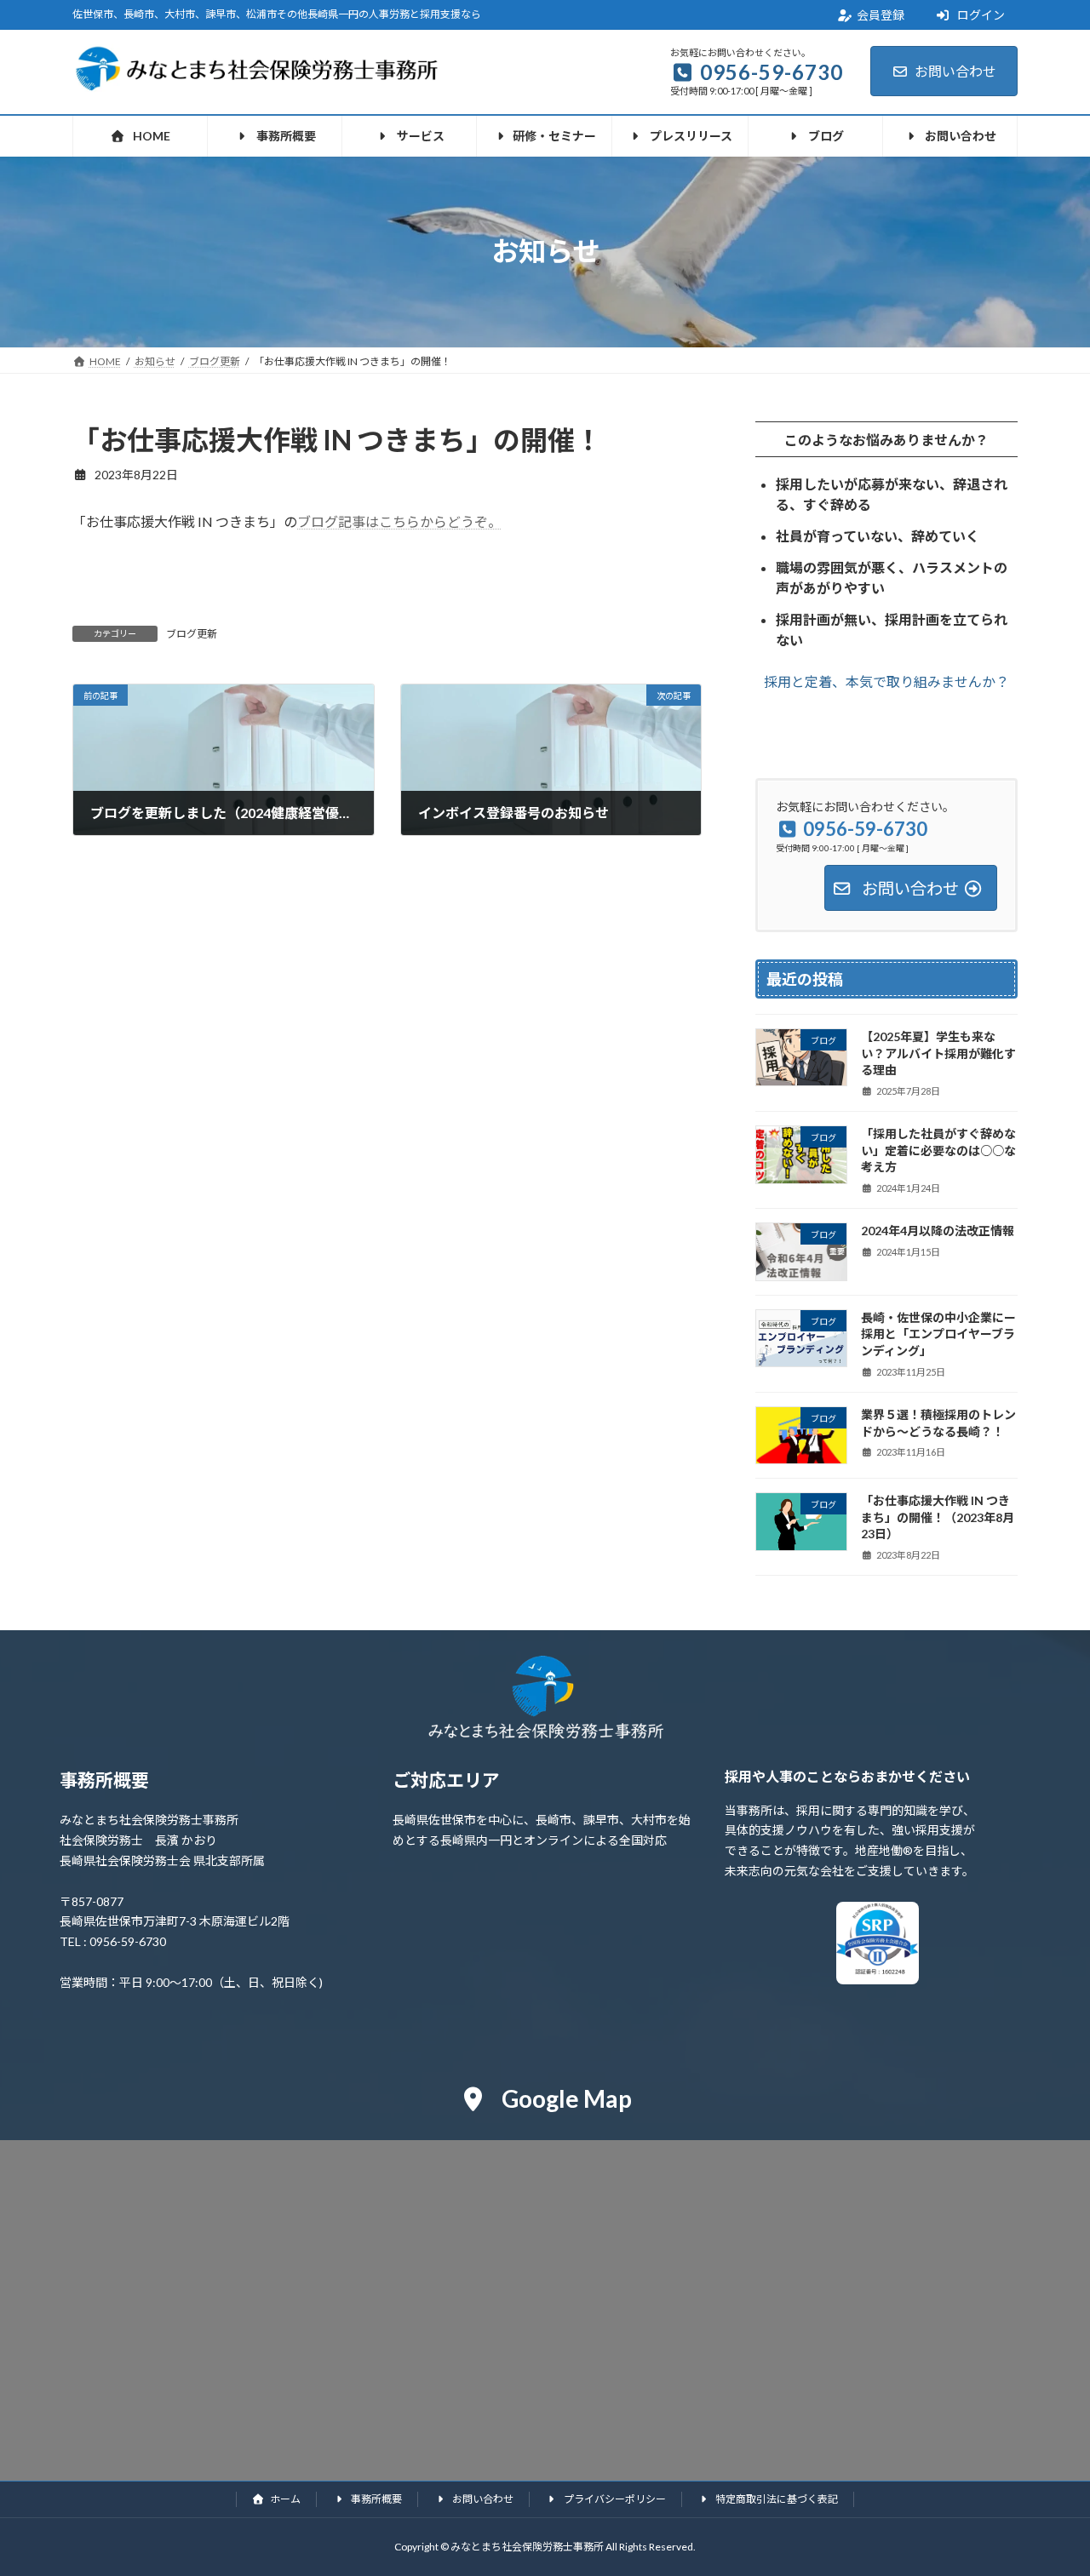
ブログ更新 (192, 634)
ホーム (284, 2499)
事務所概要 (376, 2499)
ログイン (980, 15)
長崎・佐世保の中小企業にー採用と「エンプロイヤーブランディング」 (938, 1333)
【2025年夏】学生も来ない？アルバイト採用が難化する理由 (938, 1053)
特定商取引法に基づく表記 (776, 2499)
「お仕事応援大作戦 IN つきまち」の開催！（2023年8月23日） (938, 1517)
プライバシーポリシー (614, 2499)
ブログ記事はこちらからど (379, 521)
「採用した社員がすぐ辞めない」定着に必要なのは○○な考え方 (938, 1150)
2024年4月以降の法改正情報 (938, 1231)
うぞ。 (481, 521)
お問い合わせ (955, 71)
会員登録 (881, 15)
